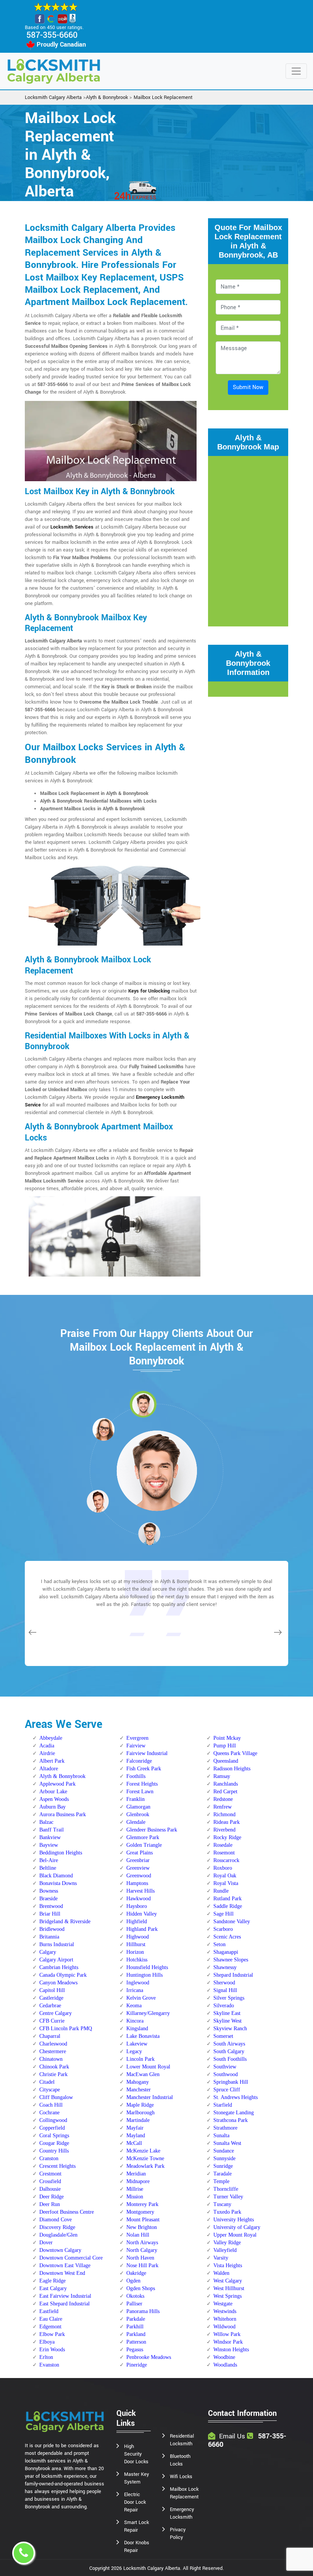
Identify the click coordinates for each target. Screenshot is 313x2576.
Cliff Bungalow (56, 2097)
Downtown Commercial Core (71, 2258)
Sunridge (223, 2166)
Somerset (223, 2036)
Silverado (224, 2006)
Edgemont (50, 2327)
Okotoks (135, 2296)
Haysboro (137, 1906)
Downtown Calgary (60, 2250)
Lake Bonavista (143, 2036)
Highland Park (142, 1929)
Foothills (136, 1776)
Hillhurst (136, 1944)
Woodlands (225, 2365)
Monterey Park (142, 2204)
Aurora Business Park (63, 1814)
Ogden (133, 2281)
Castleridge (51, 1998)
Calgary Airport (56, 1960)
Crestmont (50, 2174)
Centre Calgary (56, 2013)
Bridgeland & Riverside (65, 1921)
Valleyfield (225, 2250)
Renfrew (223, 1807)
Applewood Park (57, 1784)
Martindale (138, 2120)
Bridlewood (52, 1929)
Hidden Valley (142, 1914)
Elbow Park (52, 2334)
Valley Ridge (227, 2243)
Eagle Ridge (52, 2281)
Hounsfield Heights (147, 1967)
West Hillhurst (229, 2288)
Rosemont (224, 1853)
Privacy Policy (178, 2534)
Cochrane (49, 2113)
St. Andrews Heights (236, 2097)
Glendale (136, 1822)
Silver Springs (229, 1998)
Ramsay (222, 1776)
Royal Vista (226, 1883)
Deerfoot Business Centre (67, 2212)
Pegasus (135, 2350)
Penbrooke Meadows (149, 2357)
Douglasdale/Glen (58, 2235)
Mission (135, 2197)
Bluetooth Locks (180, 2460)
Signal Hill (225, 1990)
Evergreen (137, 1738)
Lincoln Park (140, 2059)
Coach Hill (51, 2105)
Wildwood (224, 2327)
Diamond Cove (56, 2220)
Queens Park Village (235, 1753)
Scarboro (223, 1929)
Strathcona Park (231, 2120)
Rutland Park (227, 1899)
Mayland (136, 2136)
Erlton (46, 2357)
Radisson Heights (232, 1769)
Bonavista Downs (58, 1883)
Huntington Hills (144, 1975)
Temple (221, 2181)
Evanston (49, 2365)
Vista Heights (228, 2265)
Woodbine (224, 2357)
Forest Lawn (140, 1792)
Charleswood (53, 2044)
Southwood (226, 2074)
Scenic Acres (227, 1937)
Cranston (49, 2158)
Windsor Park (228, 2342)
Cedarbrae (50, 2006)
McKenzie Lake (143, 2151)
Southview (225, 2067)
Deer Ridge (52, 2197)
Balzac (46, 1822)
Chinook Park (54, 2067)
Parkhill (135, 2327)
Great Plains (140, 1853)
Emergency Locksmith (182, 2513)
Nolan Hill (138, 2235)
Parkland (136, 2334)
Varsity (221, 2258)
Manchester (139, 2090)
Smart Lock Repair (136, 2526)
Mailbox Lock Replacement (163, 97)
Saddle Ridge (228, 1906)
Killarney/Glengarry (148, 2013)
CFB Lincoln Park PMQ (66, 2029)
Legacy (134, 2051)
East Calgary (53, 2288)
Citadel (47, 2082)
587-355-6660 (52, 35)
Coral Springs (54, 2136)
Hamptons (137, 1883)
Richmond (224, 1814)
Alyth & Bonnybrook (107, 97)
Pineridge (137, 2365)
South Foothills (230, 2059)
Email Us (232, 2436)
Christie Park (53, 2074)
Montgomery (140, 2212)
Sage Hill (223, 1914)
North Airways (142, 2243)
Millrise (135, 2189)
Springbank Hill (231, 2082)
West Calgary (228, 2281)
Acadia (47, 1746)
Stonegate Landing (234, 2113)
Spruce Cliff (227, 2090)
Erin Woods (52, 2350)
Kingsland (137, 2029)
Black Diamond (56, 1876)
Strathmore (225, 2128)
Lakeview (137, 2044)
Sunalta (221, 2136)
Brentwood (51, 1906)
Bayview (49, 1845)
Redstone (223, 1799)
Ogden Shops (141, 2288)
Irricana (135, 1990)
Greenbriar (138, 1860)
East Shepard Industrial (65, 2304)
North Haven (140, 2258)
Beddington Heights (61, 1853)
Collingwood (53, 2120)
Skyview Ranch (230, 2029)
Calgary (48, 1952)
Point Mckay (227, 1738)
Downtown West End (62, 2273)
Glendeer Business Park (152, 1830)
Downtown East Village (65, 2265)
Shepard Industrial (233, 1975)
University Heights (234, 2220)
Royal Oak (225, 1876)
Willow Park (227, 2334)
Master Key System (136, 2478)
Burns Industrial (57, 1944)
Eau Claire (51, 2319)
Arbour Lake (53, 1792)
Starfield (223, 2105)
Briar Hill (50, 1914)
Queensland (226, 1761)
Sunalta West (227, 2143)
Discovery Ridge (57, 2227)
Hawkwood (139, 1899)
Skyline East (227, 2013)
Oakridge (136, 2273)
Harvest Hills (140, 1891)
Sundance (224, 2151)
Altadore (49, 1769)
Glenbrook (138, 1814)
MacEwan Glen (143, 2074)
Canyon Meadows (58, 1983)
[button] (103, 1429)
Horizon (135, 1952)
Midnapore (138, 2181)
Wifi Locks (181, 2477)
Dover (46, 2243)
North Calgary (142, 2250)
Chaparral (50, 2036)
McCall (134, 2143)
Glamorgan (138, 1807)
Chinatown (51, 2059)
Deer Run (50, 2204)
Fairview (136, 1746)
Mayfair (135, 2128)
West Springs (227, 2296)
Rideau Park (227, 1822)
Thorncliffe (226, 2189)
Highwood (138, 1937)
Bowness (49, 1891)
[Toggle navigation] (296, 71)
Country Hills (54, 2151)
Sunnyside (224, 2158)
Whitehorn (225, 2319)
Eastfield (49, 2311)
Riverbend (224, 1830)
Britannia (49, 1937)
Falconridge (139, 1761)
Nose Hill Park (142, 2265)
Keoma (134, 2006)
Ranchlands (226, 1784)
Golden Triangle (144, 1845)
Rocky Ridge (227, 1837)
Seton (219, 1944)
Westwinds (225, 2311)
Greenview (138, 1868)
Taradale (223, 2174)
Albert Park (52, 1761)
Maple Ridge (140, 2105)
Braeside (48, 1899)
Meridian (136, 2174)
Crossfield (50, 2181)
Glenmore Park (143, 1837)
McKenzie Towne (145, 2158)
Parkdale (136, 2319)
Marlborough (140, 2113)
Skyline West (227, 2021)
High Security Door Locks (136, 2454)
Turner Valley (228, 2197)
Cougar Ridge (54, 2143)
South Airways (229, 2044)
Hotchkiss (137, 1960)
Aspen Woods (54, 1799)
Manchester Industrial (150, 2097)
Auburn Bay (52, 1807)
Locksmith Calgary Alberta (53, 97)
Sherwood (224, 1983)
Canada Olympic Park (63, 1975)
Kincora (135, 2021)
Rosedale (223, 1845)
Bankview (50, 1837)
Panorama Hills (143, 2311)
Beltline (48, 1868)
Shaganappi (226, 1952)
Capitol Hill (52, 1990)
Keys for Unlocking (149, 991)
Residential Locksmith (182, 2440)
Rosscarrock (226, 1860)
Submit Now (248, 387)
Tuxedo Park (227, 2212)
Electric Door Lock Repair (135, 2502)
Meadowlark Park (145, 2166)
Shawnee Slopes (231, 1960)
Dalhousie (50, 2189)
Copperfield (52, 2128)
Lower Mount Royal (148, 2067)
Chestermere (53, 2051)
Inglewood (138, 1983)
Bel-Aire (49, 1860)
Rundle (221, 1891)
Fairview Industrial (147, 1753)
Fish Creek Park (144, 1769)
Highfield (137, 1921)
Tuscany (222, 2204)
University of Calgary (237, 2227)
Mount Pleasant (143, 2220)
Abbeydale (51, 1738)
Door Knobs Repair (137, 2547)
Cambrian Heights (59, 1967)
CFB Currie (52, 2021)
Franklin (136, 1799)
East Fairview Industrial (65, 2296)
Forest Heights (142, 1784)
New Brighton (142, 2227)
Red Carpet (225, 1792)
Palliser (134, 2304)
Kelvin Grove (141, 1998)
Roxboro (223, 1868)
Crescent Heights (57, 2166)
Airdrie (47, 1753)
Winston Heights (231, 2350)
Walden (221, 2273)
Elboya (47, 2342)
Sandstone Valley (232, 1921)
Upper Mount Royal (235, 2235)
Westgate (223, 2304)
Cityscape (50, 2090)
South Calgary (229, 2051)
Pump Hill (225, 1746)
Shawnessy (225, 1967)
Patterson (136, 2342)
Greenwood (139, 1876)
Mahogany (138, 2082)
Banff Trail (52, 1830)
